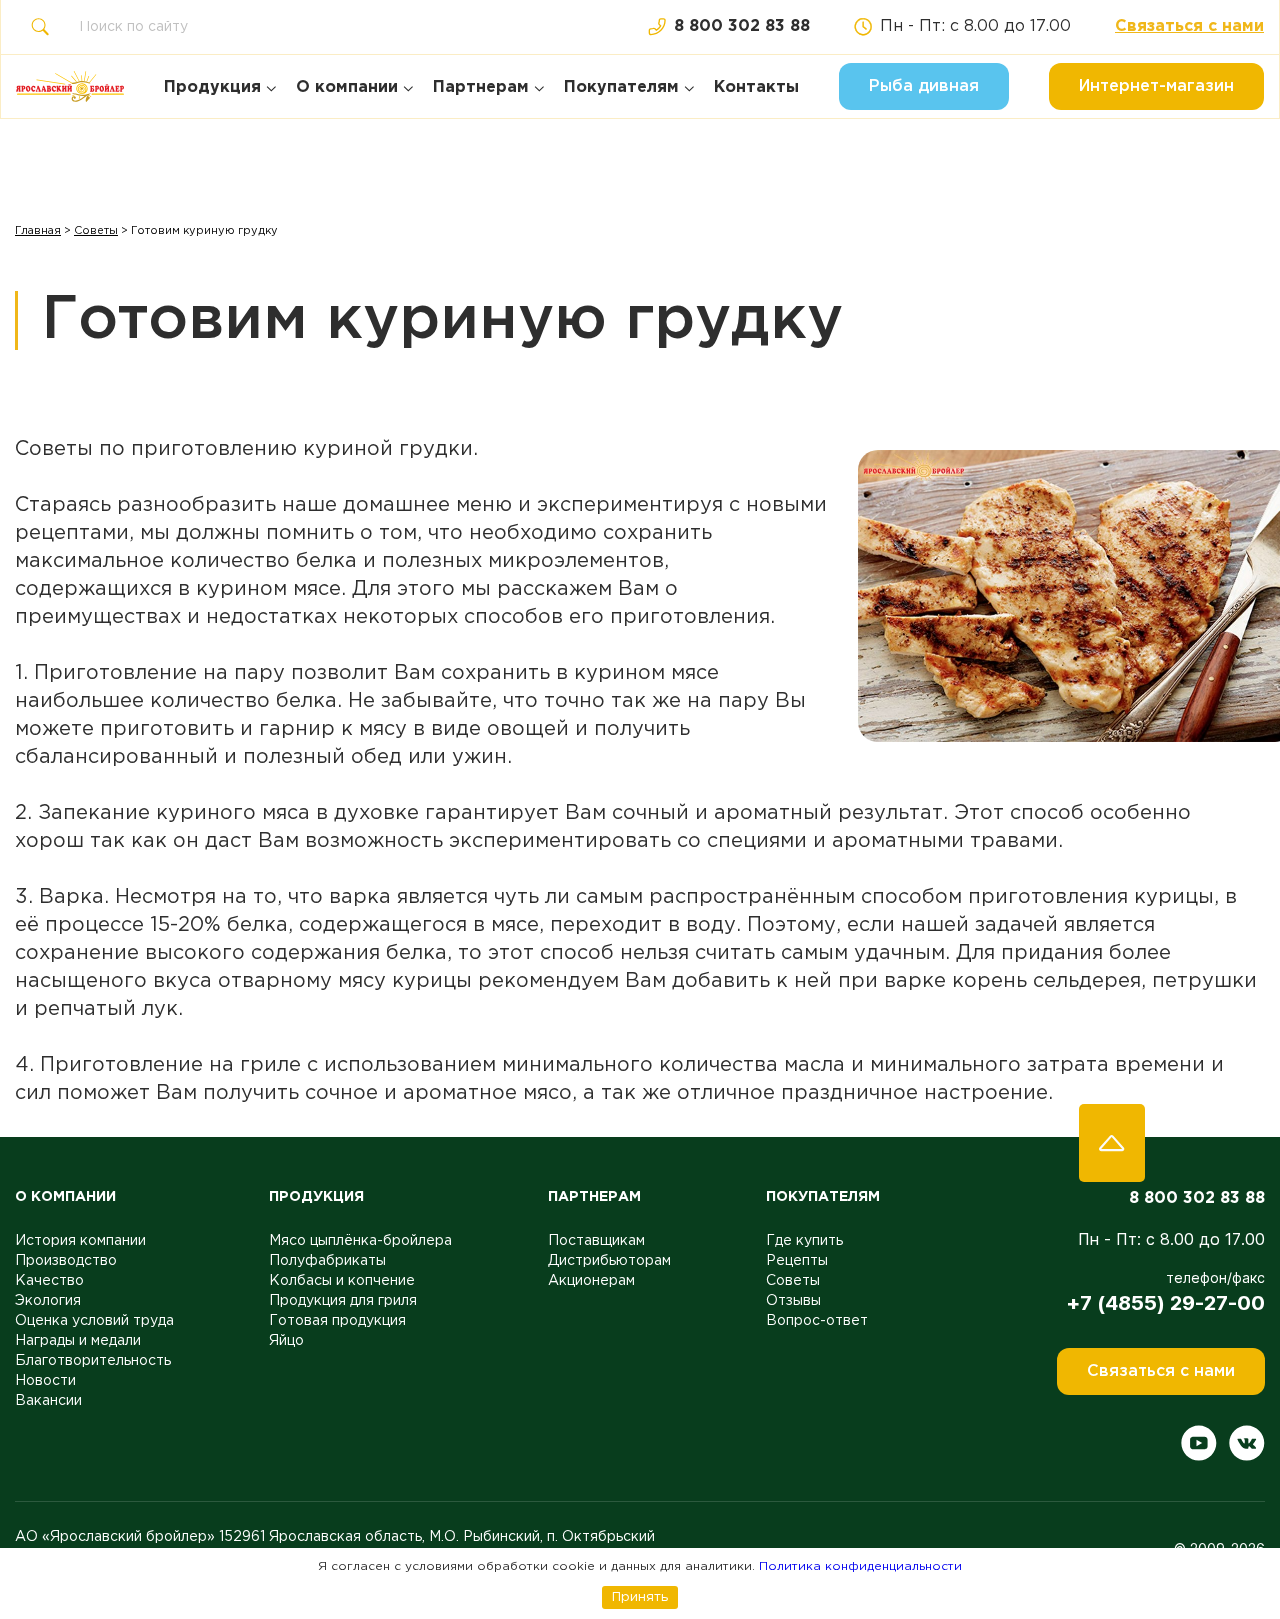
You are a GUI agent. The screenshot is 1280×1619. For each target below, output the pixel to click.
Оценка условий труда (94, 1321)
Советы (96, 231)
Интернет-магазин (1156, 86)
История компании (80, 1241)
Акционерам (591, 1281)
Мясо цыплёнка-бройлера (360, 1241)
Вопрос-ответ (817, 1321)
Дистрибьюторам (609, 1261)
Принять (640, 1597)
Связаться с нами (1189, 26)
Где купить (804, 1241)
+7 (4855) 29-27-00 (1165, 1303)
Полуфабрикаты (327, 1261)
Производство (66, 1261)
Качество (49, 1281)
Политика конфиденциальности (860, 1566)
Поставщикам (596, 1241)
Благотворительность (93, 1361)
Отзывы (793, 1301)
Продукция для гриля (343, 1301)
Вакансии (48, 1401)
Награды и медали (78, 1341)
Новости (45, 1381)
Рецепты (797, 1261)
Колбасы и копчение (342, 1281)
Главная (38, 231)
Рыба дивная (924, 86)
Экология (48, 1301)
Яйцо (286, 1341)
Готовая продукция (337, 1321)
